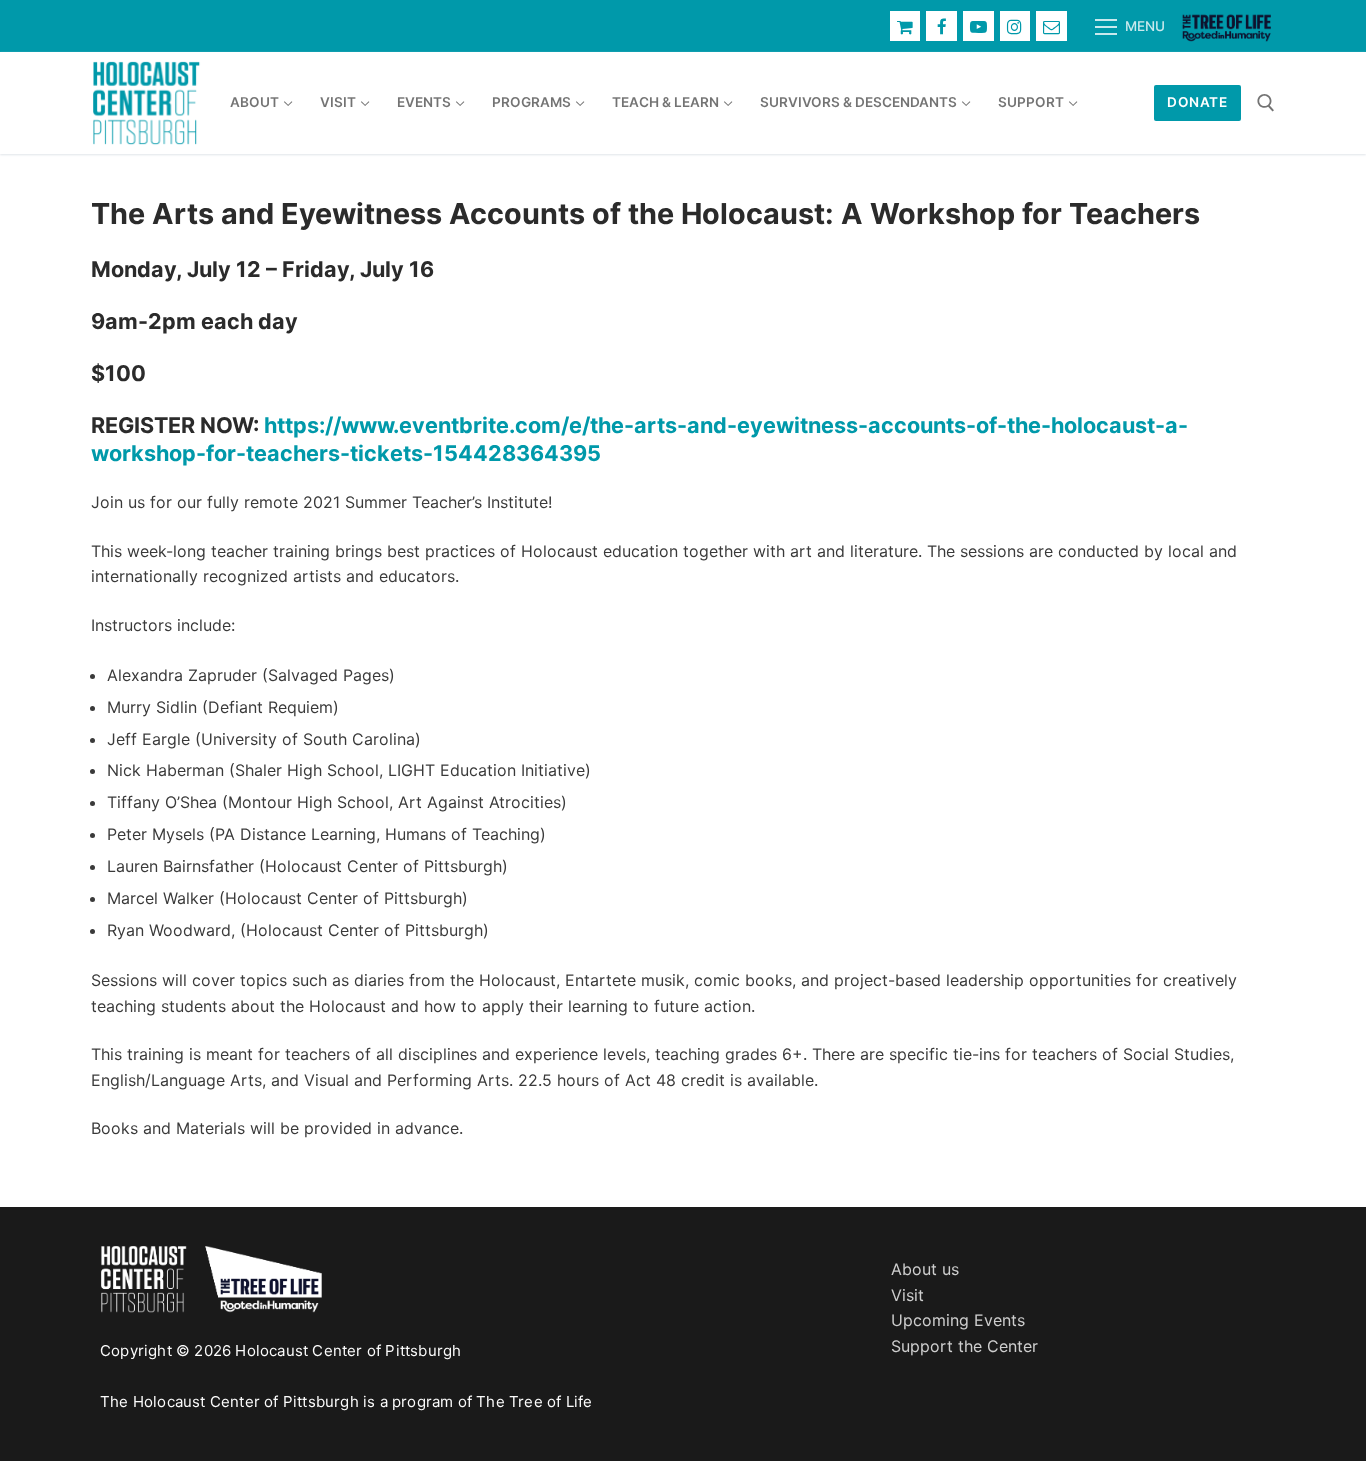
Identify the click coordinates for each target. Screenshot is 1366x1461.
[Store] (905, 26)
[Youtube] (978, 26)
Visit (907, 1295)
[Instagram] (1015, 26)
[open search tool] (1266, 103)
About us (925, 1269)
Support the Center (964, 1346)
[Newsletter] (1051, 26)
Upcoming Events (958, 1320)
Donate (1197, 102)
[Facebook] (941, 26)
